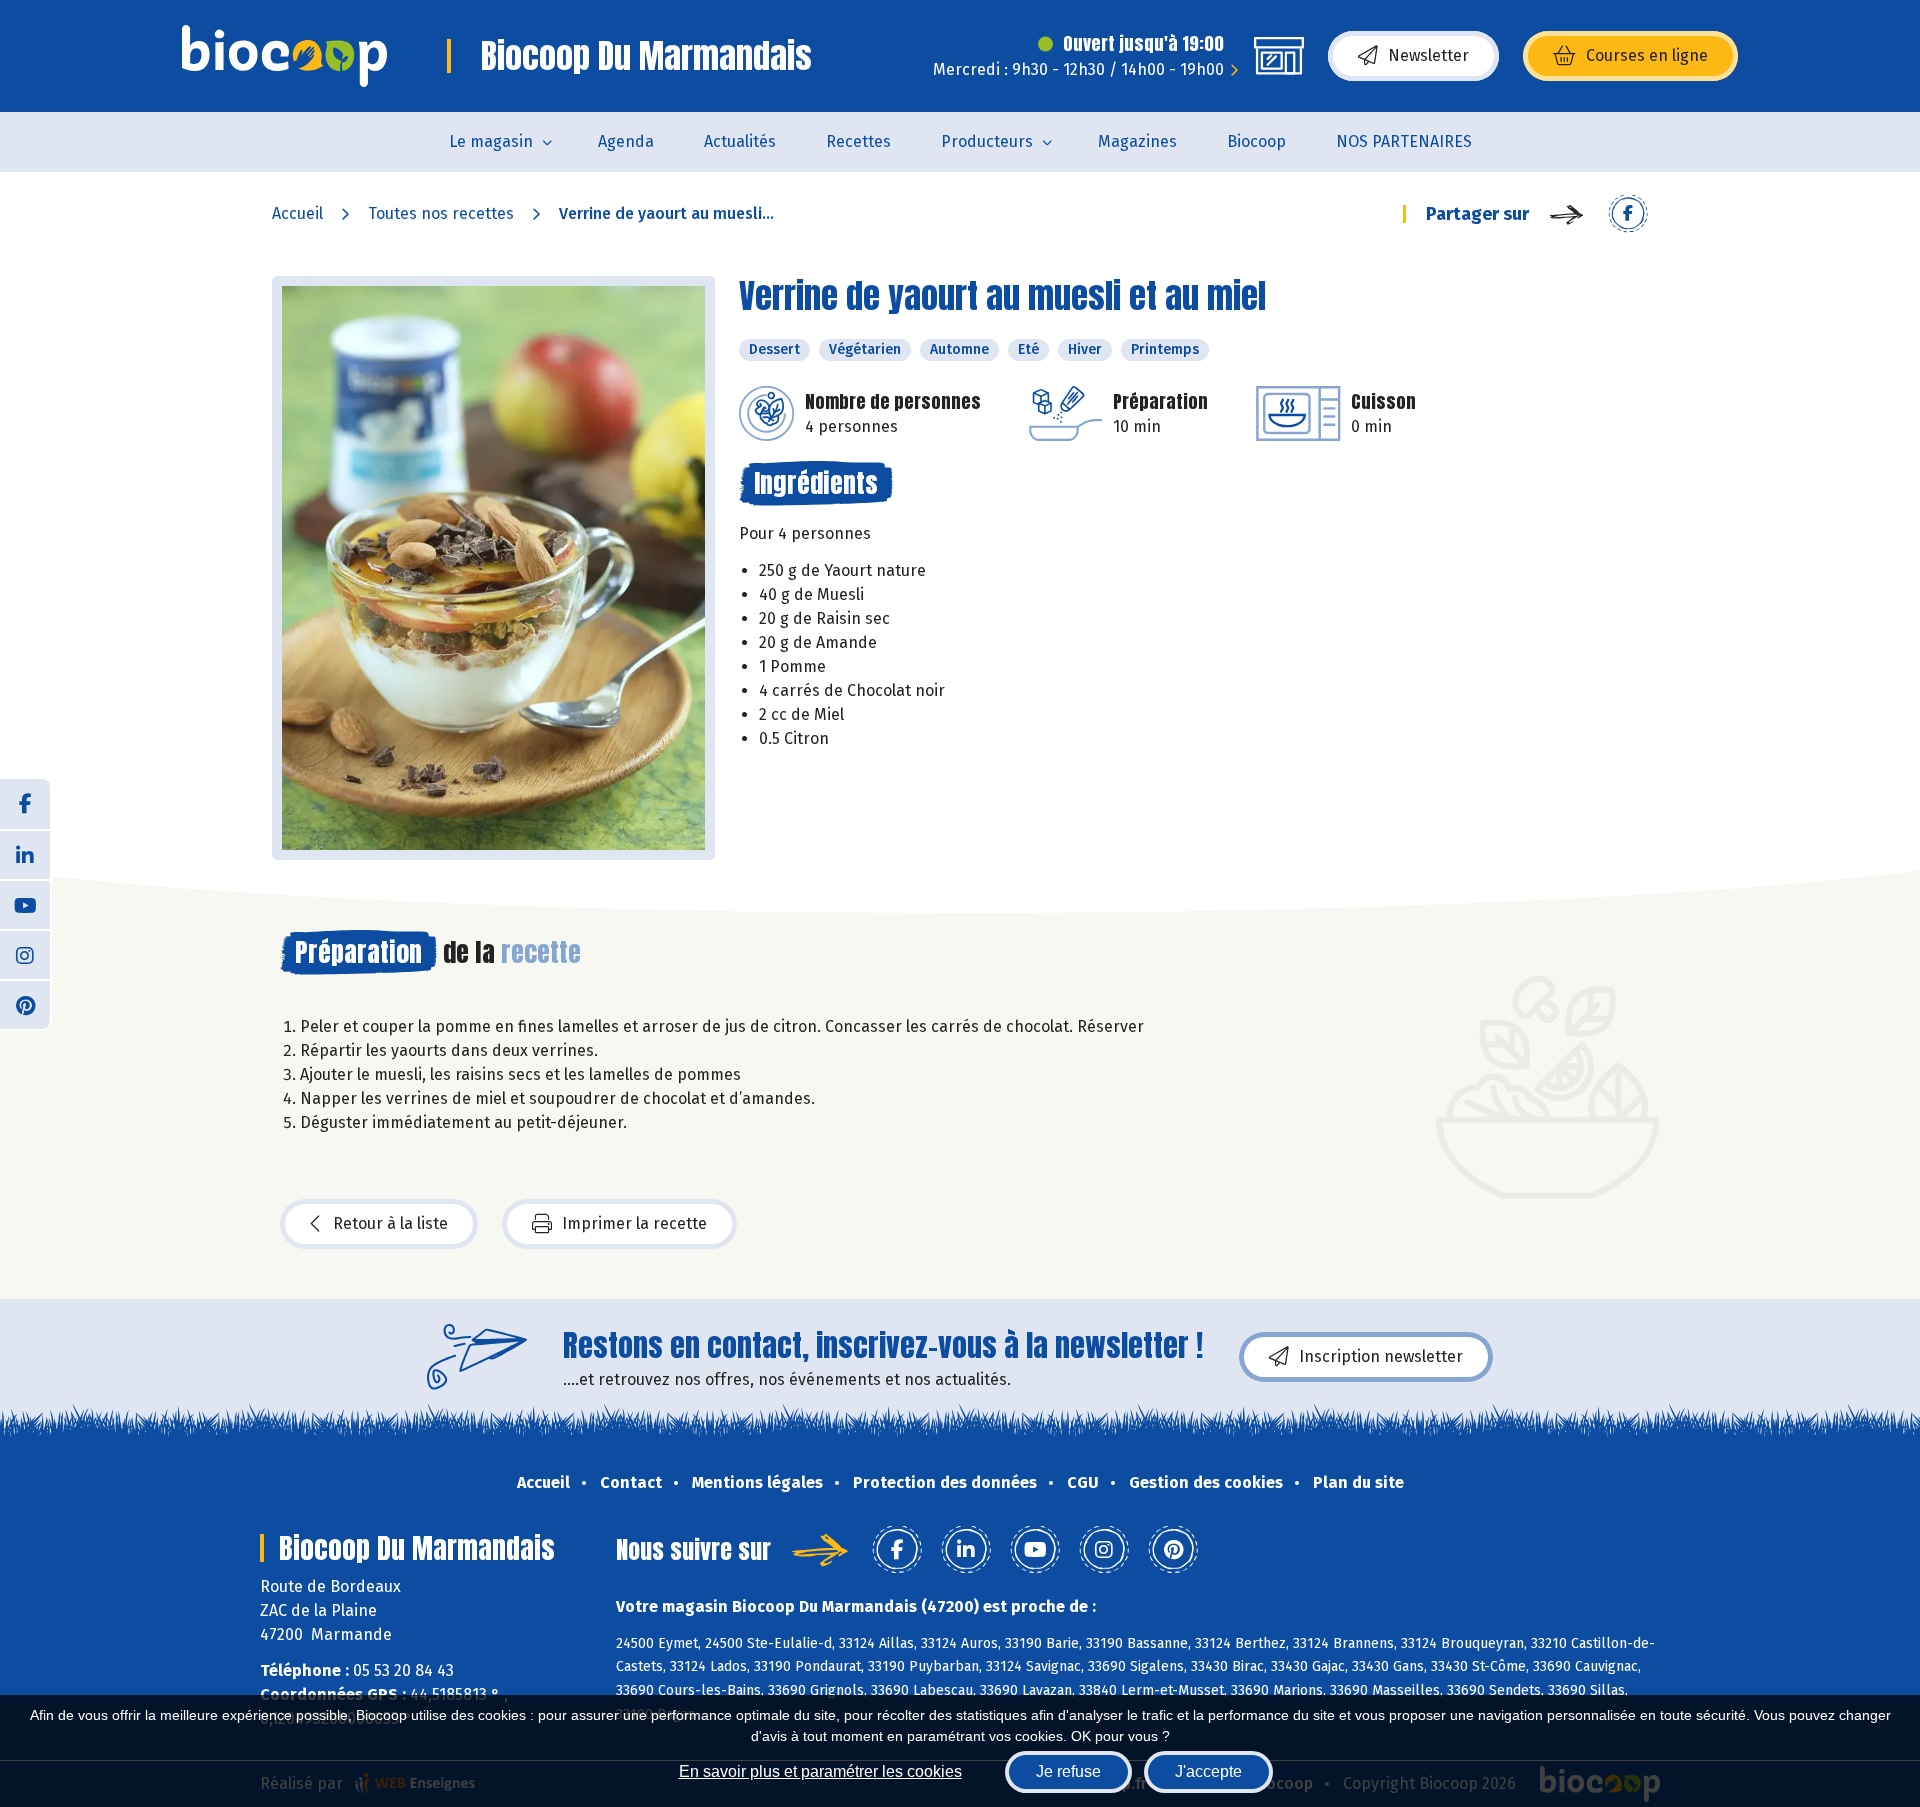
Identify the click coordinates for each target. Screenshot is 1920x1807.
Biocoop (1256, 141)
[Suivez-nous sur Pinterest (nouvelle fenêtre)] (25, 1004)
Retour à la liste (390, 1223)
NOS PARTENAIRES (1404, 141)
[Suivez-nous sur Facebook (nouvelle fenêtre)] (25, 804)
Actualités (740, 141)
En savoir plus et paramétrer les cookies (820, 1771)
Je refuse (1068, 1771)
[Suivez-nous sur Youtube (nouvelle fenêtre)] (25, 904)
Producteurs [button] (987, 141)
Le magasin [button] (491, 141)
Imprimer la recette (634, 1223)
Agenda (626, 141)
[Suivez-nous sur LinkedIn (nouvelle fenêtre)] (25, 854)
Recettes (858, 141)
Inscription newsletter (1381, 1356)
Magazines (1137, 141)
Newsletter (1428, 55)
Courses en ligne (1647, 55)
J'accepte (1208, 1771)
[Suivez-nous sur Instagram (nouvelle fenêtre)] (25, 954)
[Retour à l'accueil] (284, 56)
